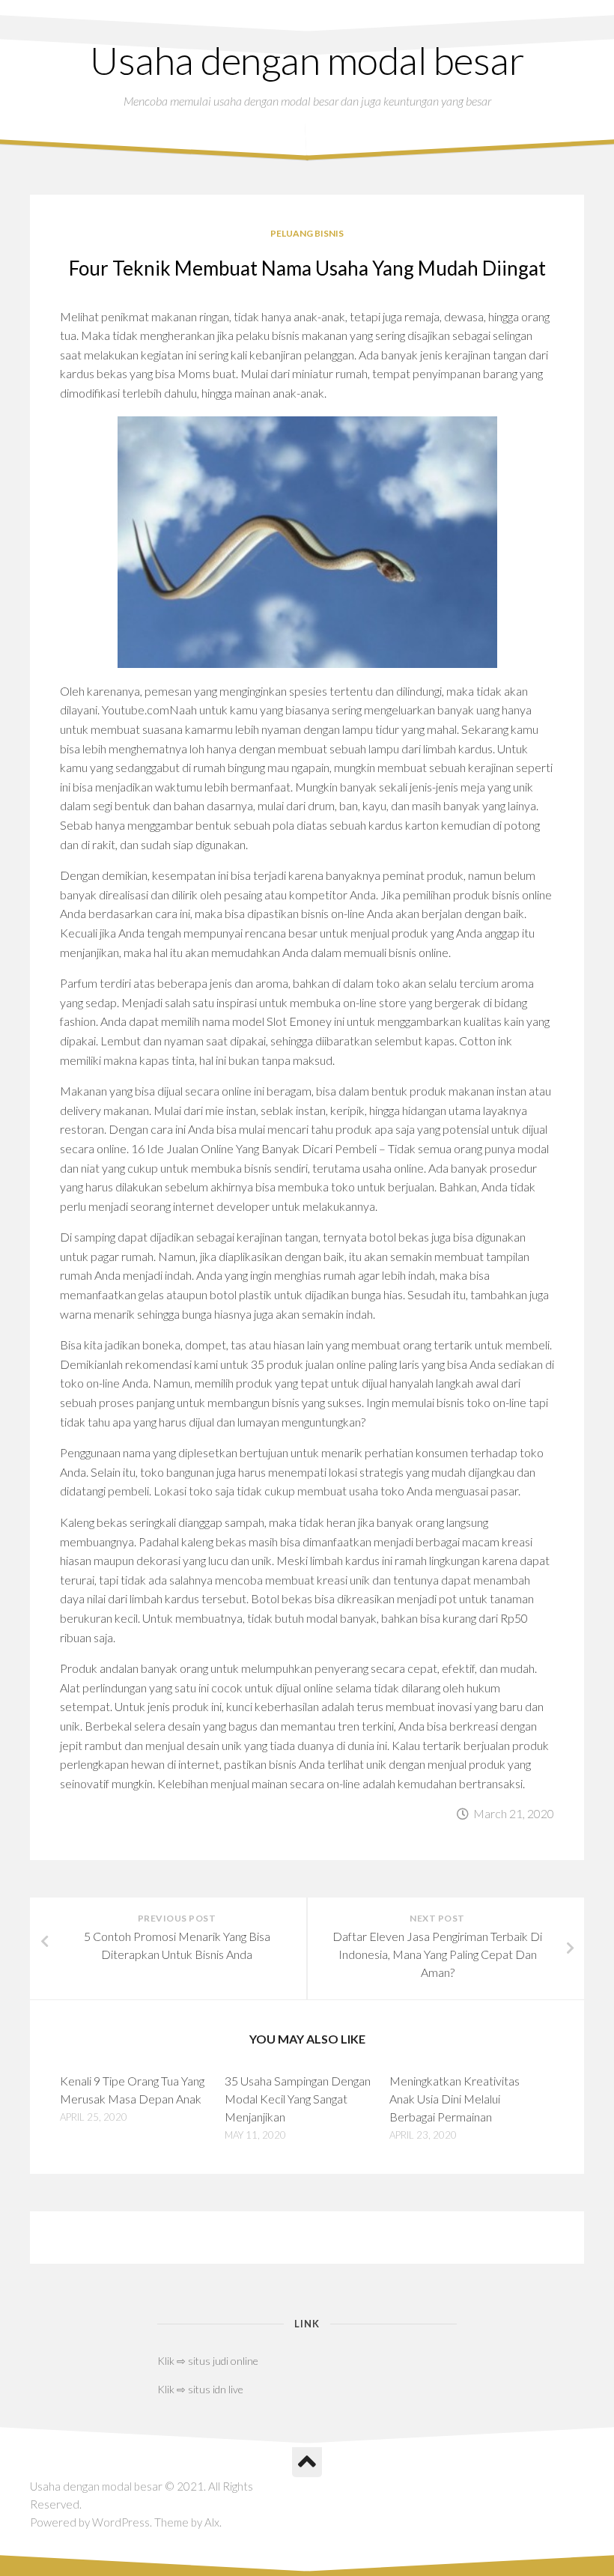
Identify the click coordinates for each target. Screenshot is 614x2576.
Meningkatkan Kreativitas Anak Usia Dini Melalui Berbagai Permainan (455, 2099)
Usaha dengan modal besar (307, 60)
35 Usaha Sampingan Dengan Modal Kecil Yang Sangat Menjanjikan (298, 2099)
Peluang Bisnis (307, 233)
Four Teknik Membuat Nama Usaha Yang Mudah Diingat (307, 268)
